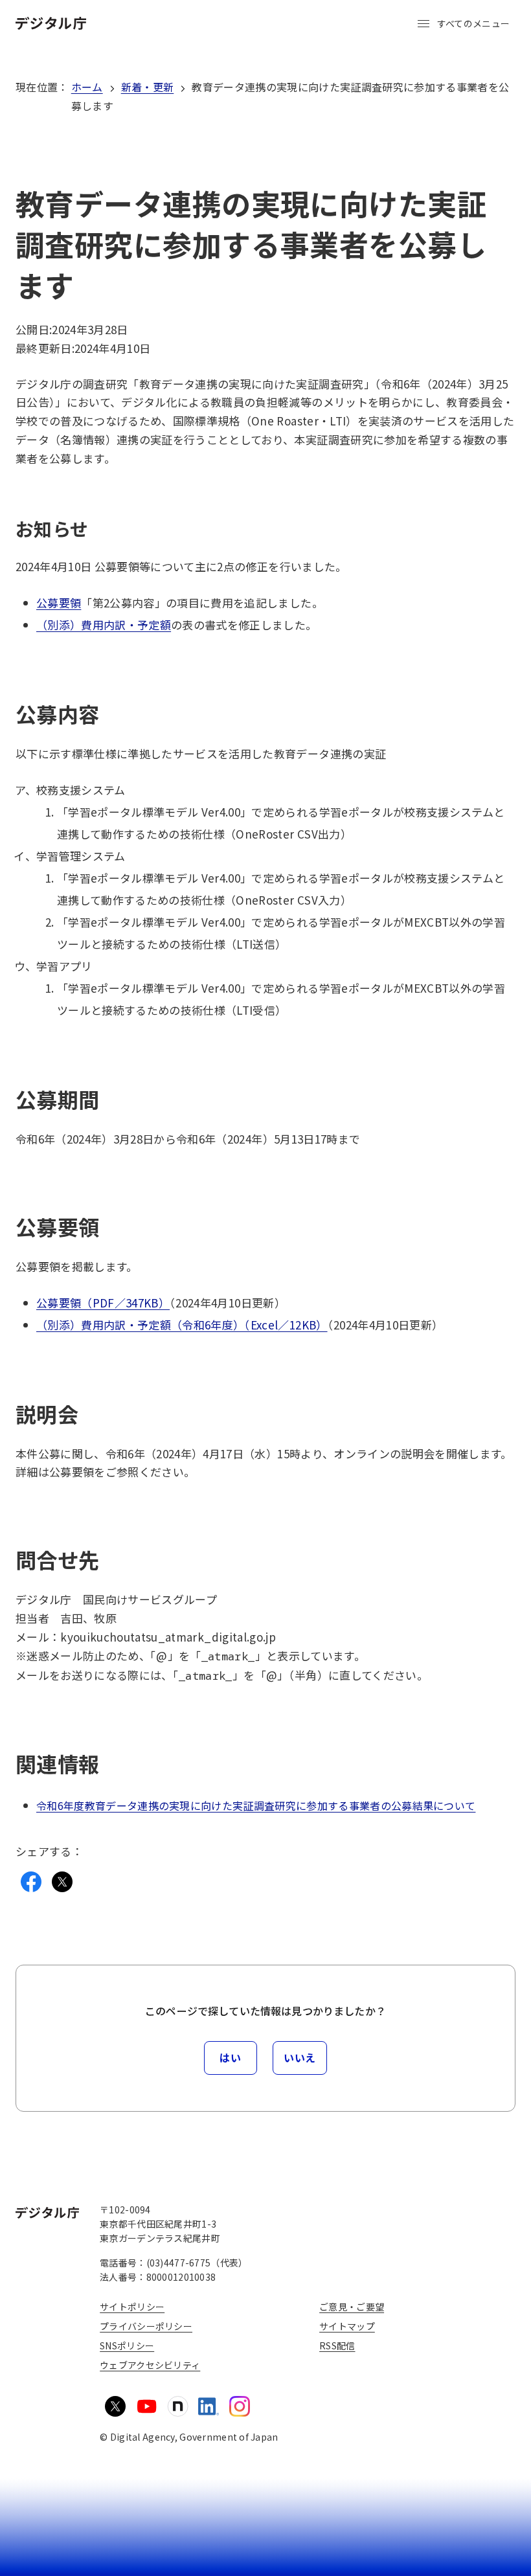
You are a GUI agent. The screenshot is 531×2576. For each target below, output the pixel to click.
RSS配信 (337, 2345)
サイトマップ (347, 2326)
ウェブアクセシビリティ (150, 2365)
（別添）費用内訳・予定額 (104, 625)
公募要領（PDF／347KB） (103, 1303)
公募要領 (59, 603)
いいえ (300, 2057)
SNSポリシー (127, 2345)
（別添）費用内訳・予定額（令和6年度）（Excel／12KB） (182, 1325)
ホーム (87, 87)
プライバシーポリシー (146, 2326)
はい (230, 2057)
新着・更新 (148, 87)
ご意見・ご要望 (352, 2307)
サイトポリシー (132, 2307)
